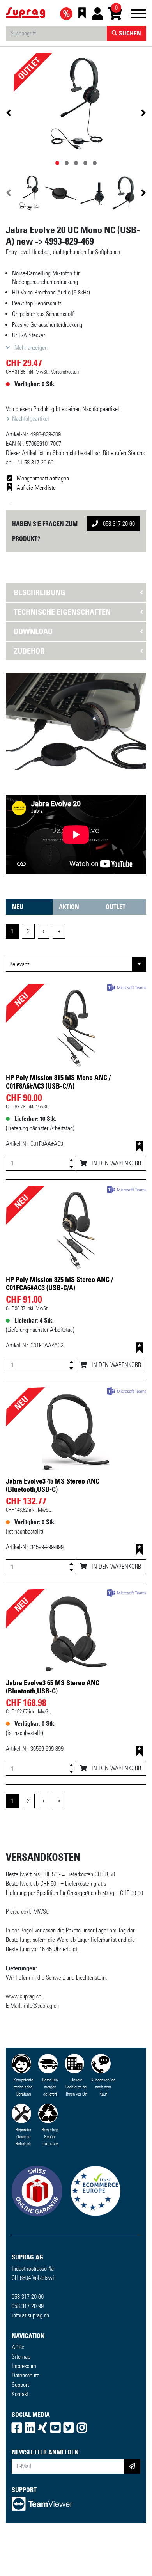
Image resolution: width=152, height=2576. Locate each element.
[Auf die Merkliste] (139, 1194)
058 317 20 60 (118, 524)
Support (20, 2432)
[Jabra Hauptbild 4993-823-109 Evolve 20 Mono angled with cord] (76, 104)
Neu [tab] (18, 954)
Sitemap (21, 2404)
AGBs (18, 2394)
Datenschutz (25, 2423)
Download (33, 631)
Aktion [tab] (69, 954)
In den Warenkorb (116, 1210)
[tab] (76, 592)
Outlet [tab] (116, 954)
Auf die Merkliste (36, 488)
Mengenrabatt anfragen (43, 478)
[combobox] (76, 1011)
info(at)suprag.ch (30, 2362)
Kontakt (20, 2441)
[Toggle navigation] (138, 15)
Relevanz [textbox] (19, 1011)
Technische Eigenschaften (62, 612)
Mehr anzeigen (30, 348)
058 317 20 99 (28, 2353)
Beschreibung (39, 592)
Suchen (129, 33)
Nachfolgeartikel (30, 419)
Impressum (24, 2413)
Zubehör (29, 651)
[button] (16, 745)
